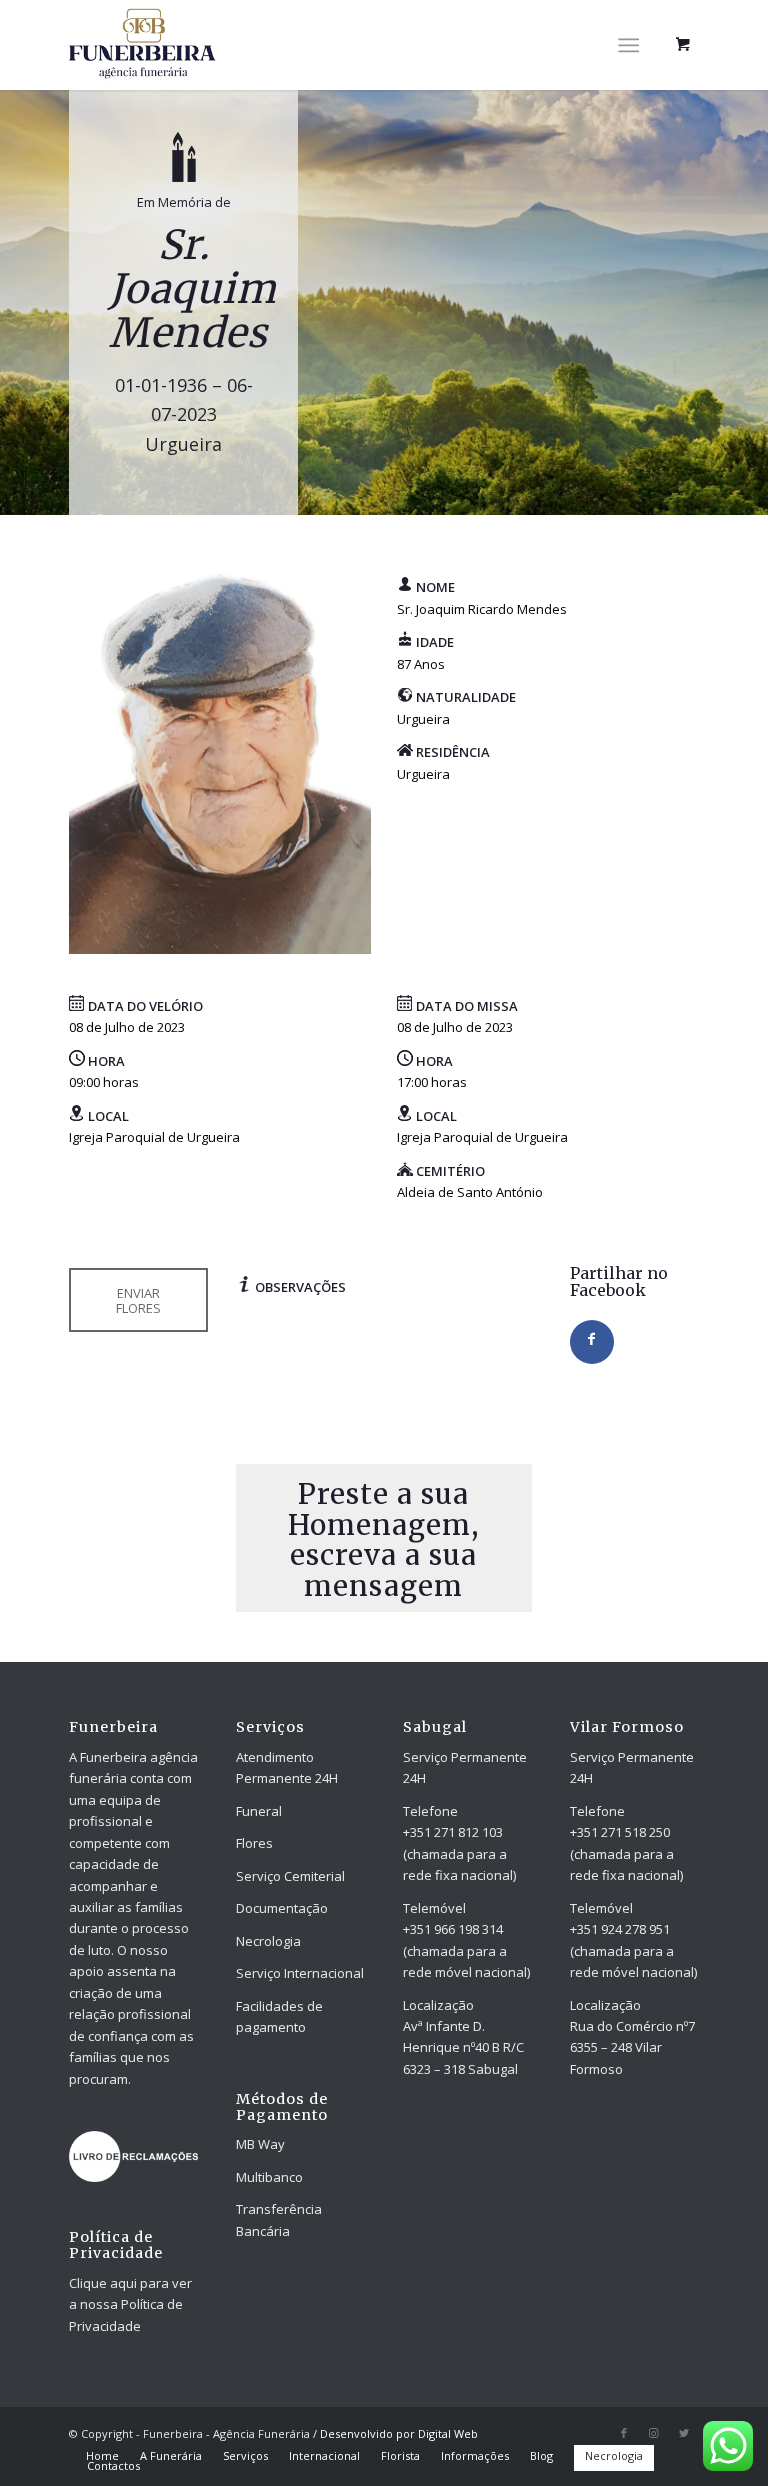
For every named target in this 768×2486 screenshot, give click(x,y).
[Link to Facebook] (624, 2433)
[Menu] (628, 45)
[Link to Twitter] (684, 2433)
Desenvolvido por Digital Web (399, 2433)
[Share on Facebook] (592, 1342)
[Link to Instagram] (654, 2433)
